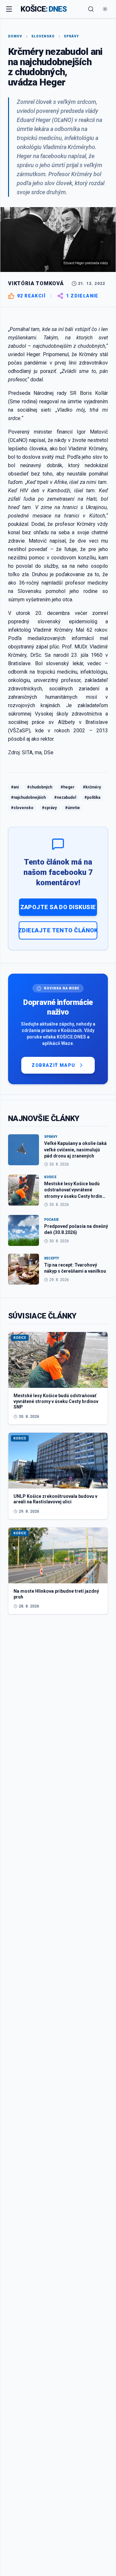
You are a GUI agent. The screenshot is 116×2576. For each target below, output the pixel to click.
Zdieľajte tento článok (58, 930)
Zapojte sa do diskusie (58, 907)
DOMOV (15, 36)
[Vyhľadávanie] (91, 9)
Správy (71, 36)
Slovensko (43, 36)
